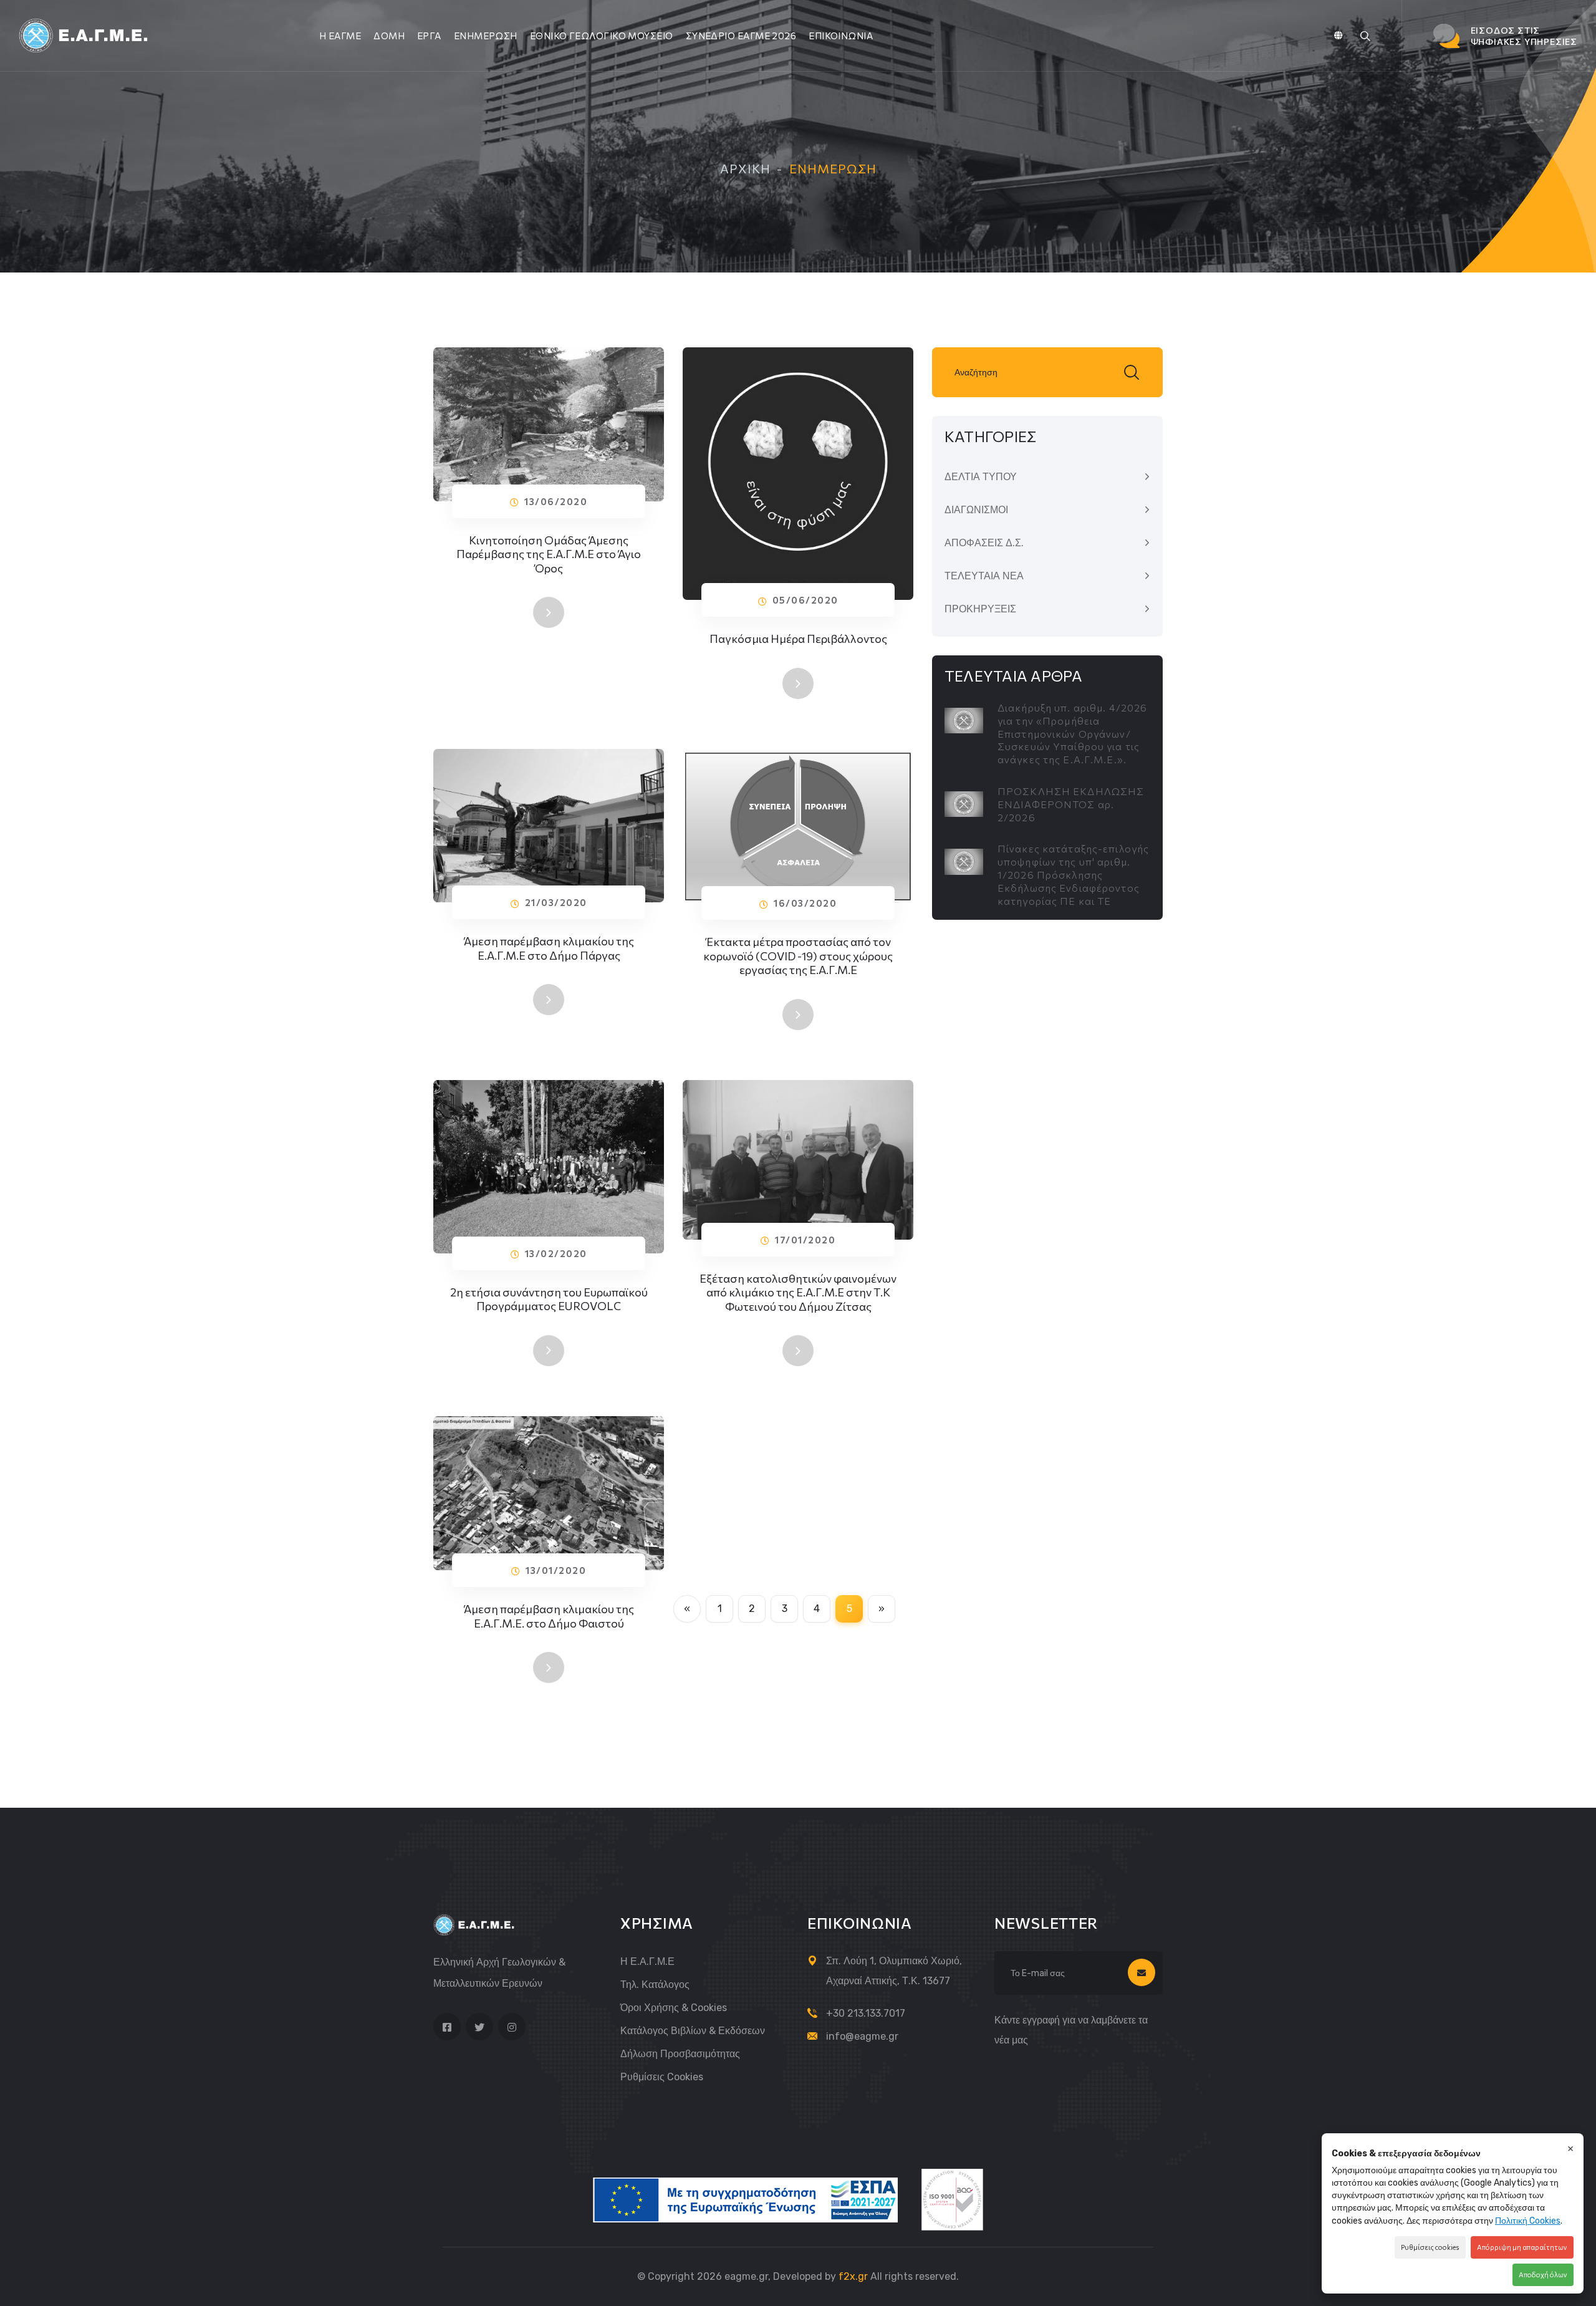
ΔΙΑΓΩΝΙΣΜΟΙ (976, 510)
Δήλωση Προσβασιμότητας (680, 2054)
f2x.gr (853, 2276)
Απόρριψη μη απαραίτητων (1522, 2247)
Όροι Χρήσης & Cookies (674, 2008)
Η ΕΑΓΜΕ (340, 36)
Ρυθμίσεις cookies (662, 2077)
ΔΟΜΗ (389, 36)
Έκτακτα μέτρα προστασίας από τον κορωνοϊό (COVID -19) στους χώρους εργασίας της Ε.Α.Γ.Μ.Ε (798, 956)
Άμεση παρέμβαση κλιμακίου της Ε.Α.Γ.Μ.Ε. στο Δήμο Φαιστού (549, 1616)
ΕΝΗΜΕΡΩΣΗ (486, 36)
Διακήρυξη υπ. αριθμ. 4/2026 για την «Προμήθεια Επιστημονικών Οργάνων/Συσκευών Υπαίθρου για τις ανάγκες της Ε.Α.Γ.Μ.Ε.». (1072, 733)
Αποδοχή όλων (1543, 2275)
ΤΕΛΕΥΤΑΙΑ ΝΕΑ (984, 576)
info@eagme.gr (862, 2036)
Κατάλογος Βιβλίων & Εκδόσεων (693, 2031)
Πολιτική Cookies (1528, 2221)
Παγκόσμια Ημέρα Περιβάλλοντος (798, 639)
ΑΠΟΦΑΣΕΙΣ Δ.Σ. (984, 543)
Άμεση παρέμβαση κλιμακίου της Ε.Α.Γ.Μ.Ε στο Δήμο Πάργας (549, 948)
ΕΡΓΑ (429, 36)
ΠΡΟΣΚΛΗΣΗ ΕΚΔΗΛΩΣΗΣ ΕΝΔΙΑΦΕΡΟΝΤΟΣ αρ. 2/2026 (1071, 804)
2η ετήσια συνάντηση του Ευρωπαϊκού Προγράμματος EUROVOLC (549, 1299)
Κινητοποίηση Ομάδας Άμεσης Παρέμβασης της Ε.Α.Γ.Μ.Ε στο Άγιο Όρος (549, 554)
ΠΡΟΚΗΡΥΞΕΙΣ (980, 609)
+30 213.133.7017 (866, 2013)
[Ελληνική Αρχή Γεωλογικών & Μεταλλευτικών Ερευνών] (85, 35)
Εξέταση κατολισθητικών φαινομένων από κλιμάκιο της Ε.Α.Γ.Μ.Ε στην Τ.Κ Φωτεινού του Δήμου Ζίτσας (798, 1292)
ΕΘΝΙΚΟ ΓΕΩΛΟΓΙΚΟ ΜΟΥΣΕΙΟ (602, 36)
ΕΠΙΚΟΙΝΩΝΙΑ (841, 36)
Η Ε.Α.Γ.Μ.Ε (647, 1961)
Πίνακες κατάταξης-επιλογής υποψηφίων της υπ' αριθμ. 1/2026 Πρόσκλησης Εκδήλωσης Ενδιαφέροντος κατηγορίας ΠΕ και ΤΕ (1073, 874)
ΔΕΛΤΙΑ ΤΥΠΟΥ (981, 477)
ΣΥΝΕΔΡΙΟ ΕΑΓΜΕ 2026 (741, 36)
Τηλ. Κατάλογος (655, 1985)
